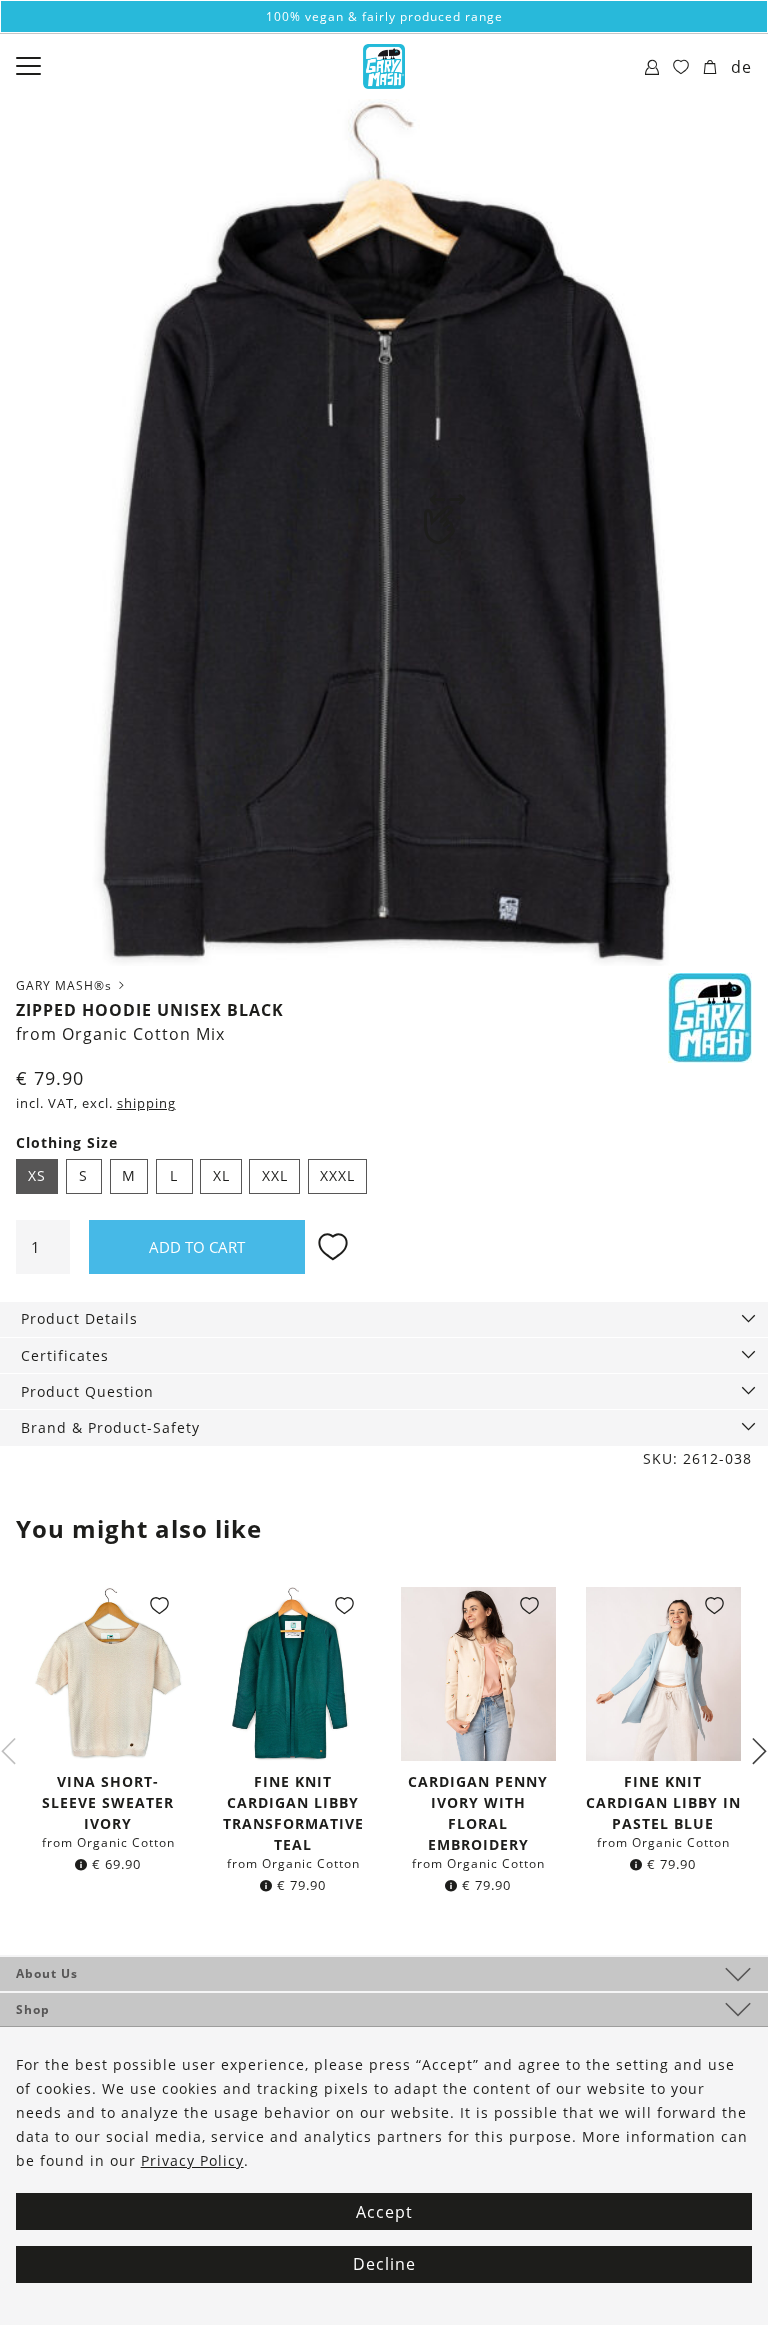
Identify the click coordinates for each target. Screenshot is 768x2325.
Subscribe (384, 1377)
